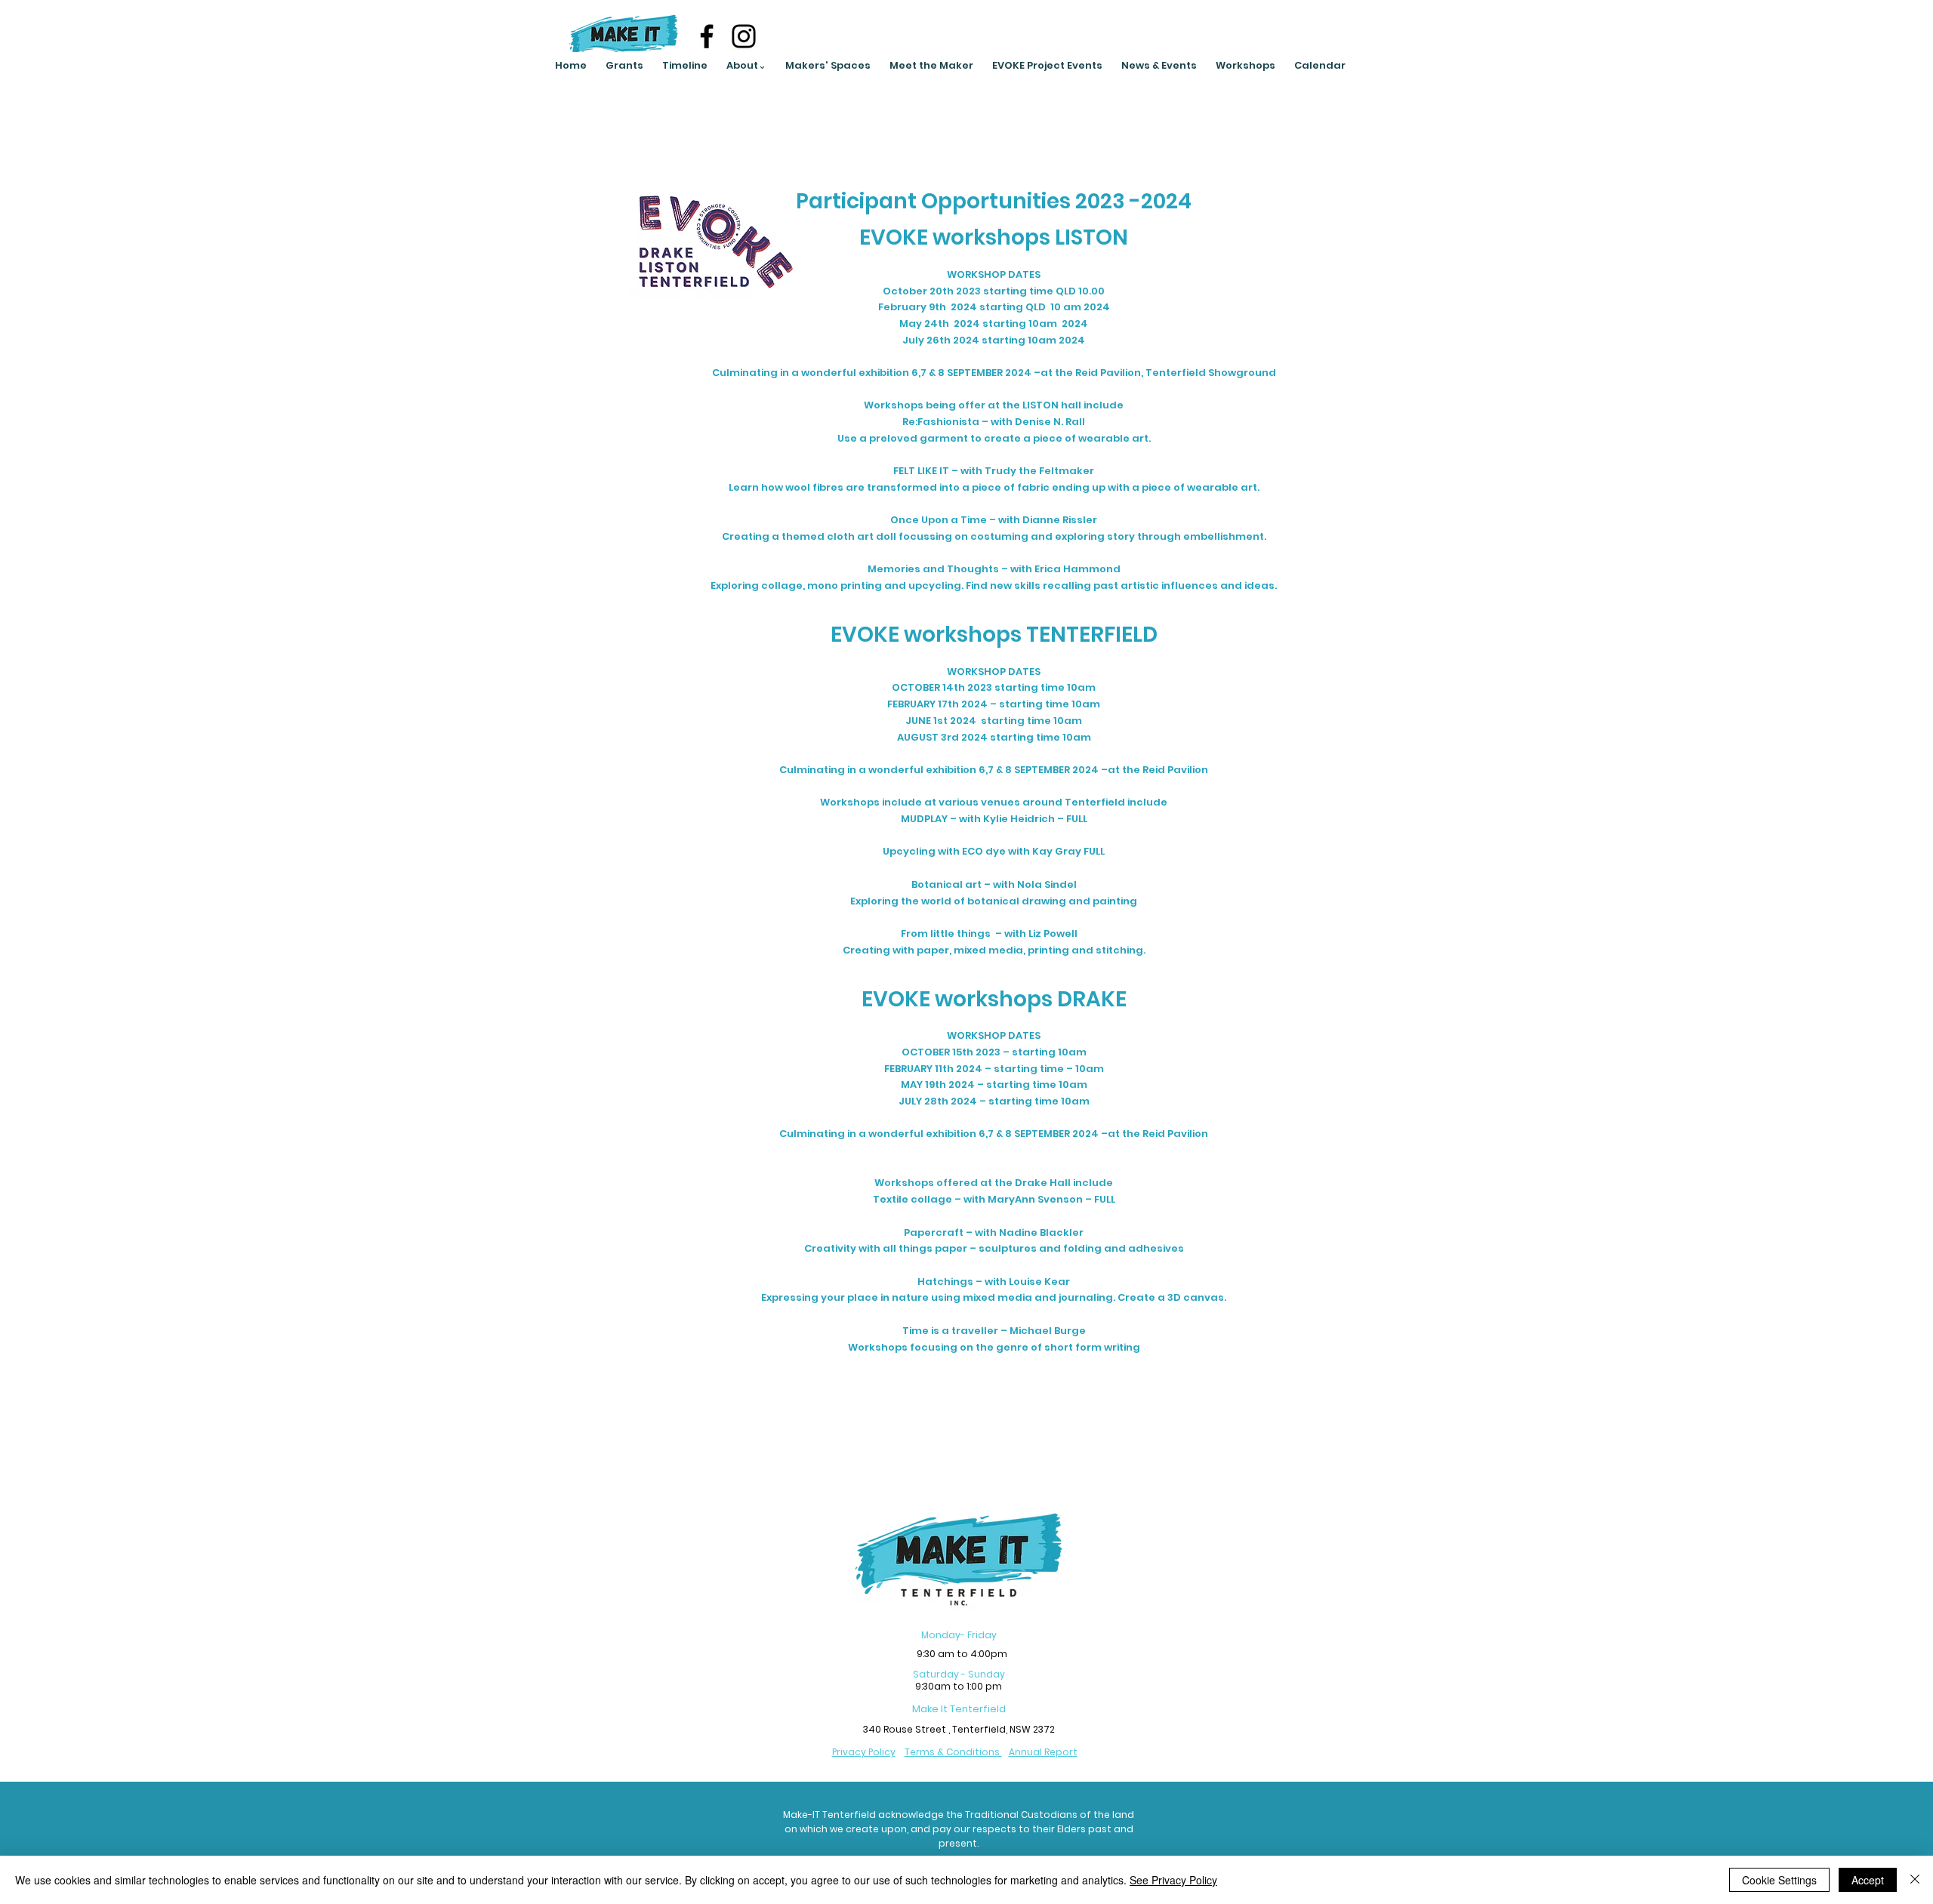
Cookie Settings (1779, 1880)
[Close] (1915, 1880)
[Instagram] (744, 36)
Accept (1868, 1880)
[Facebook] (707, 36)
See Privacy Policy (1173, 1880)
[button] (746, 66)
